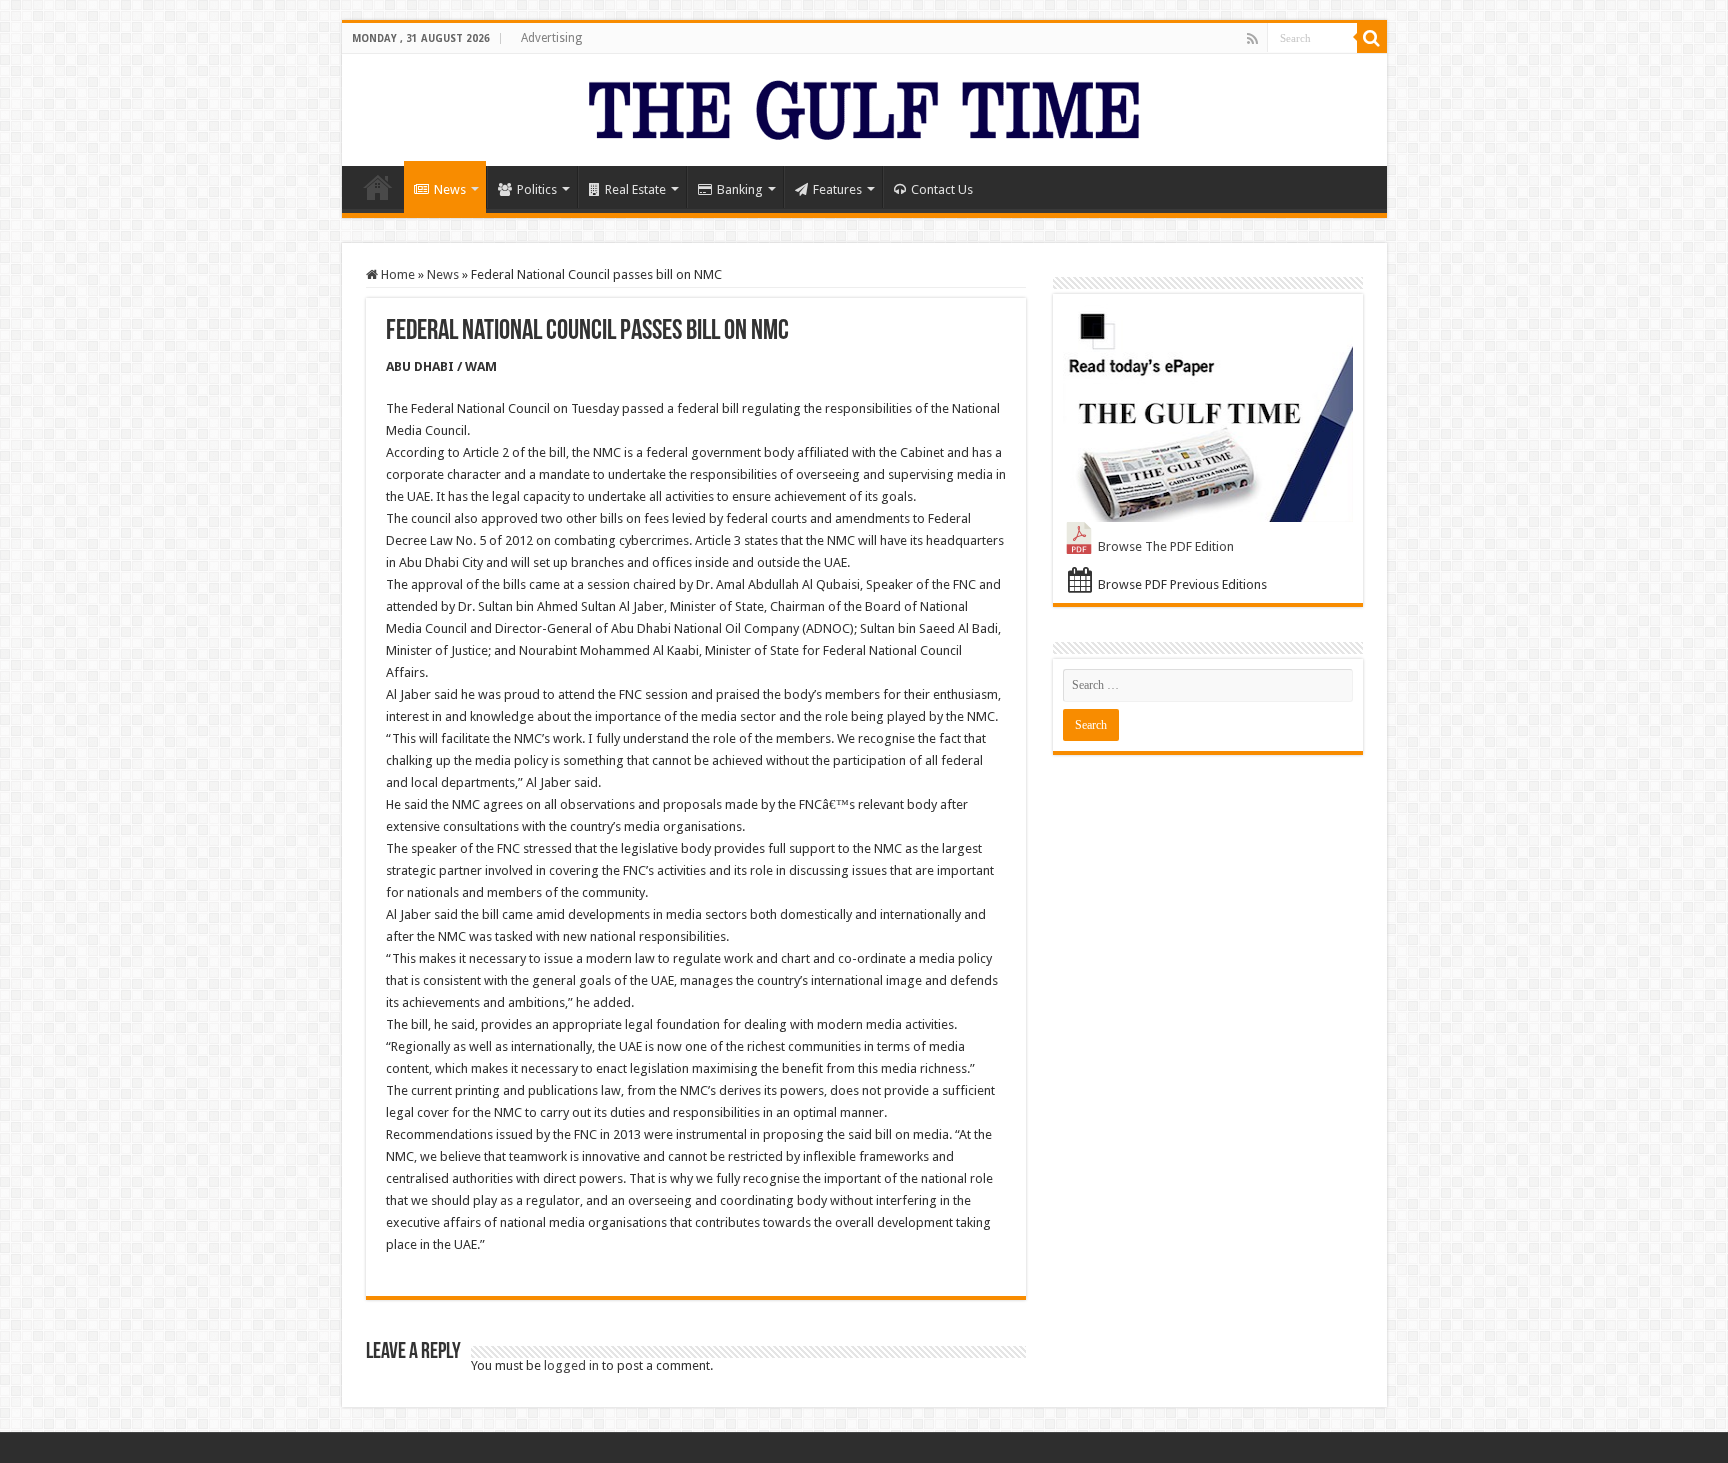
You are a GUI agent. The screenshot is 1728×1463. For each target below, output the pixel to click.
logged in (571, 1365)
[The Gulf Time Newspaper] (864, 106)
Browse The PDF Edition (1166, 546)
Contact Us (942, 189)
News (450, 189)
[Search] (1372, 38)
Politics (537, 189)
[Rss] (1252, 39)
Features (837, 189)
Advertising (551, 38)
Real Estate (635, 189)
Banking (740, 189)
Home (378, 187)
